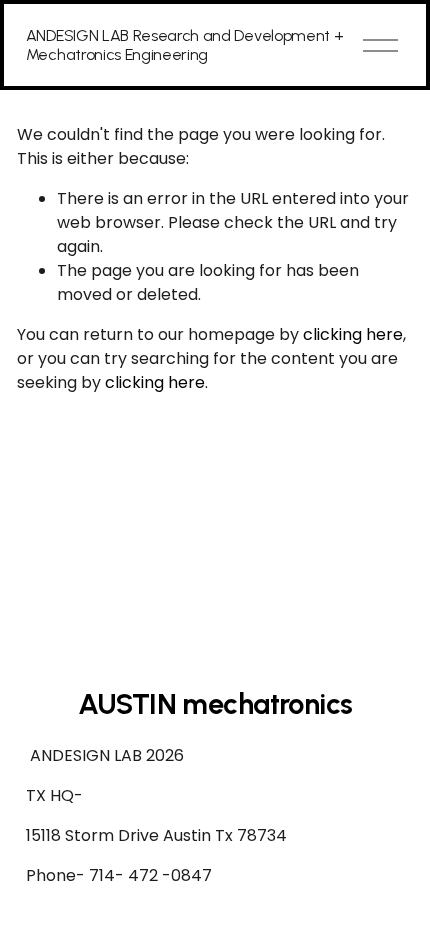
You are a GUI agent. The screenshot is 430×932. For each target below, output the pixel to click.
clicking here (353, 334)
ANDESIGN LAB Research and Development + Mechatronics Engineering (185, 45)
